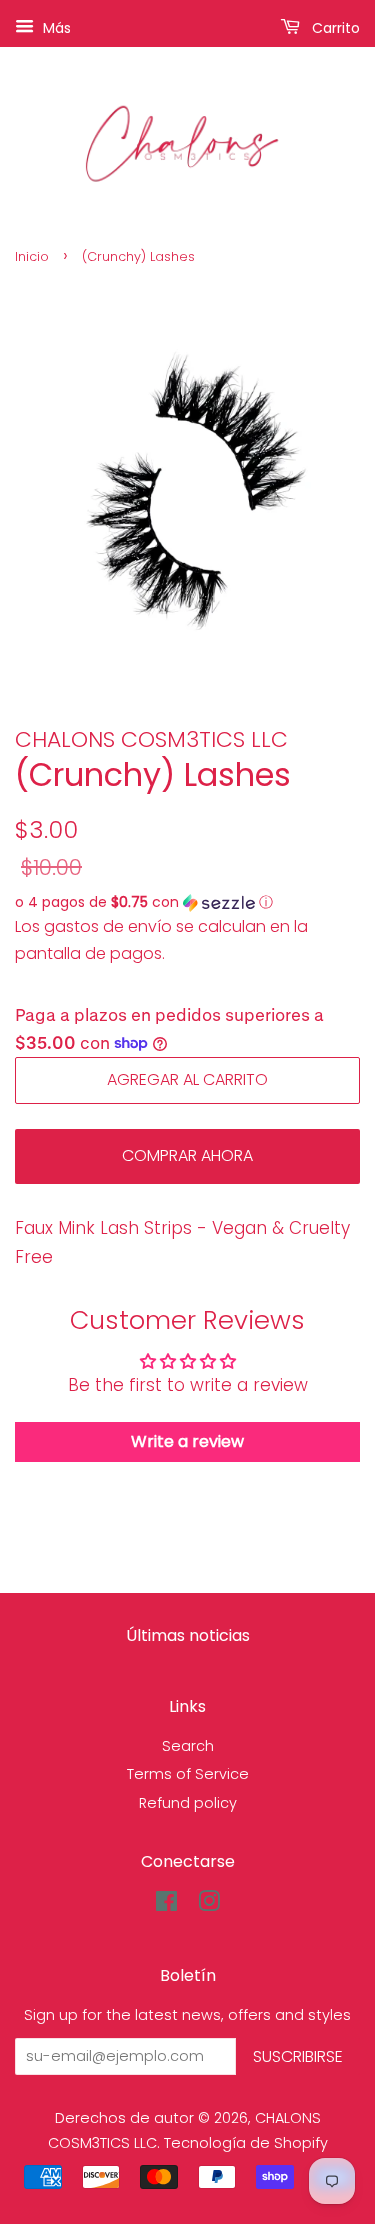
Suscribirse (298, 2056)
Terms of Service (188, 1774)
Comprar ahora (187, 1155)
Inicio (32, 256)
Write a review (187, 1441)
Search (188, 1746)
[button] (187, 902)
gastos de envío (108, 926)
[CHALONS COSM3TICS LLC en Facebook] (166, 1905)
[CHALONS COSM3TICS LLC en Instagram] (209, 1905)
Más (55, 28)
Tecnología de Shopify (246, 2143)
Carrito (334, 28)
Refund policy (188, 1803)
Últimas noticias (188, 1635)
